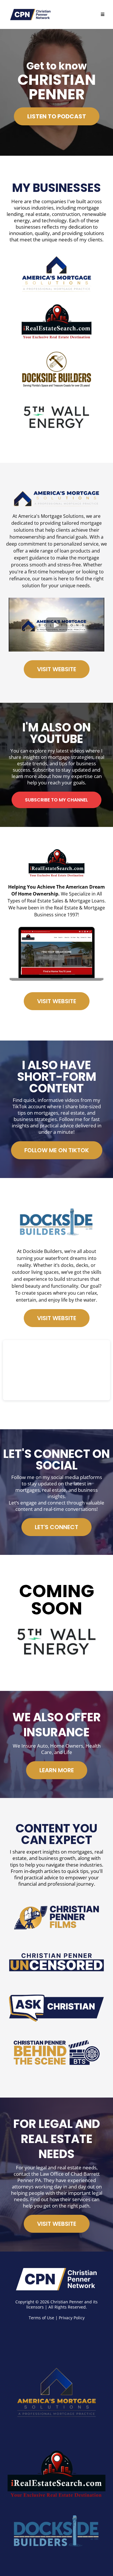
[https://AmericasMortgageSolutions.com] (57, 2388)
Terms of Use (41, 2318)
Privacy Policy (72, 2318)
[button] (103, 15)
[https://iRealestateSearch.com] (57, 2475)
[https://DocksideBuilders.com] (57, 2533)
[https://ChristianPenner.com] (57, 2279)
